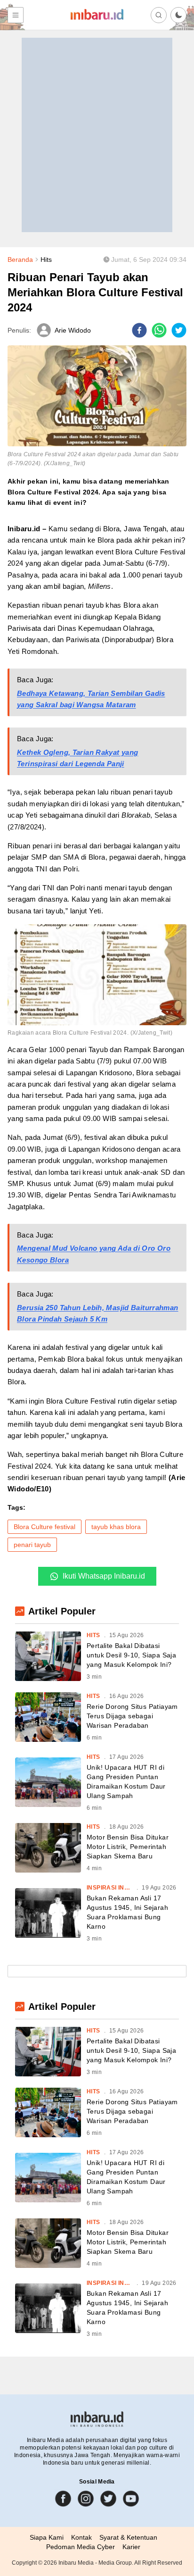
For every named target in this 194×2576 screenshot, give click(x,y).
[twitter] (179, 330)
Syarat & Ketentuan (128, 2537)
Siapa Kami (47, 2537)
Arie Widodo (73, 330)
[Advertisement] (97, 135)
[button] (178, 15)
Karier (131, 2547)
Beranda (20, 259)
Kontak (81, 2537)
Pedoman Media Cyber (81, 2547)
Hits (46, 259)
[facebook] (139, 330)
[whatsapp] (159, 330)
